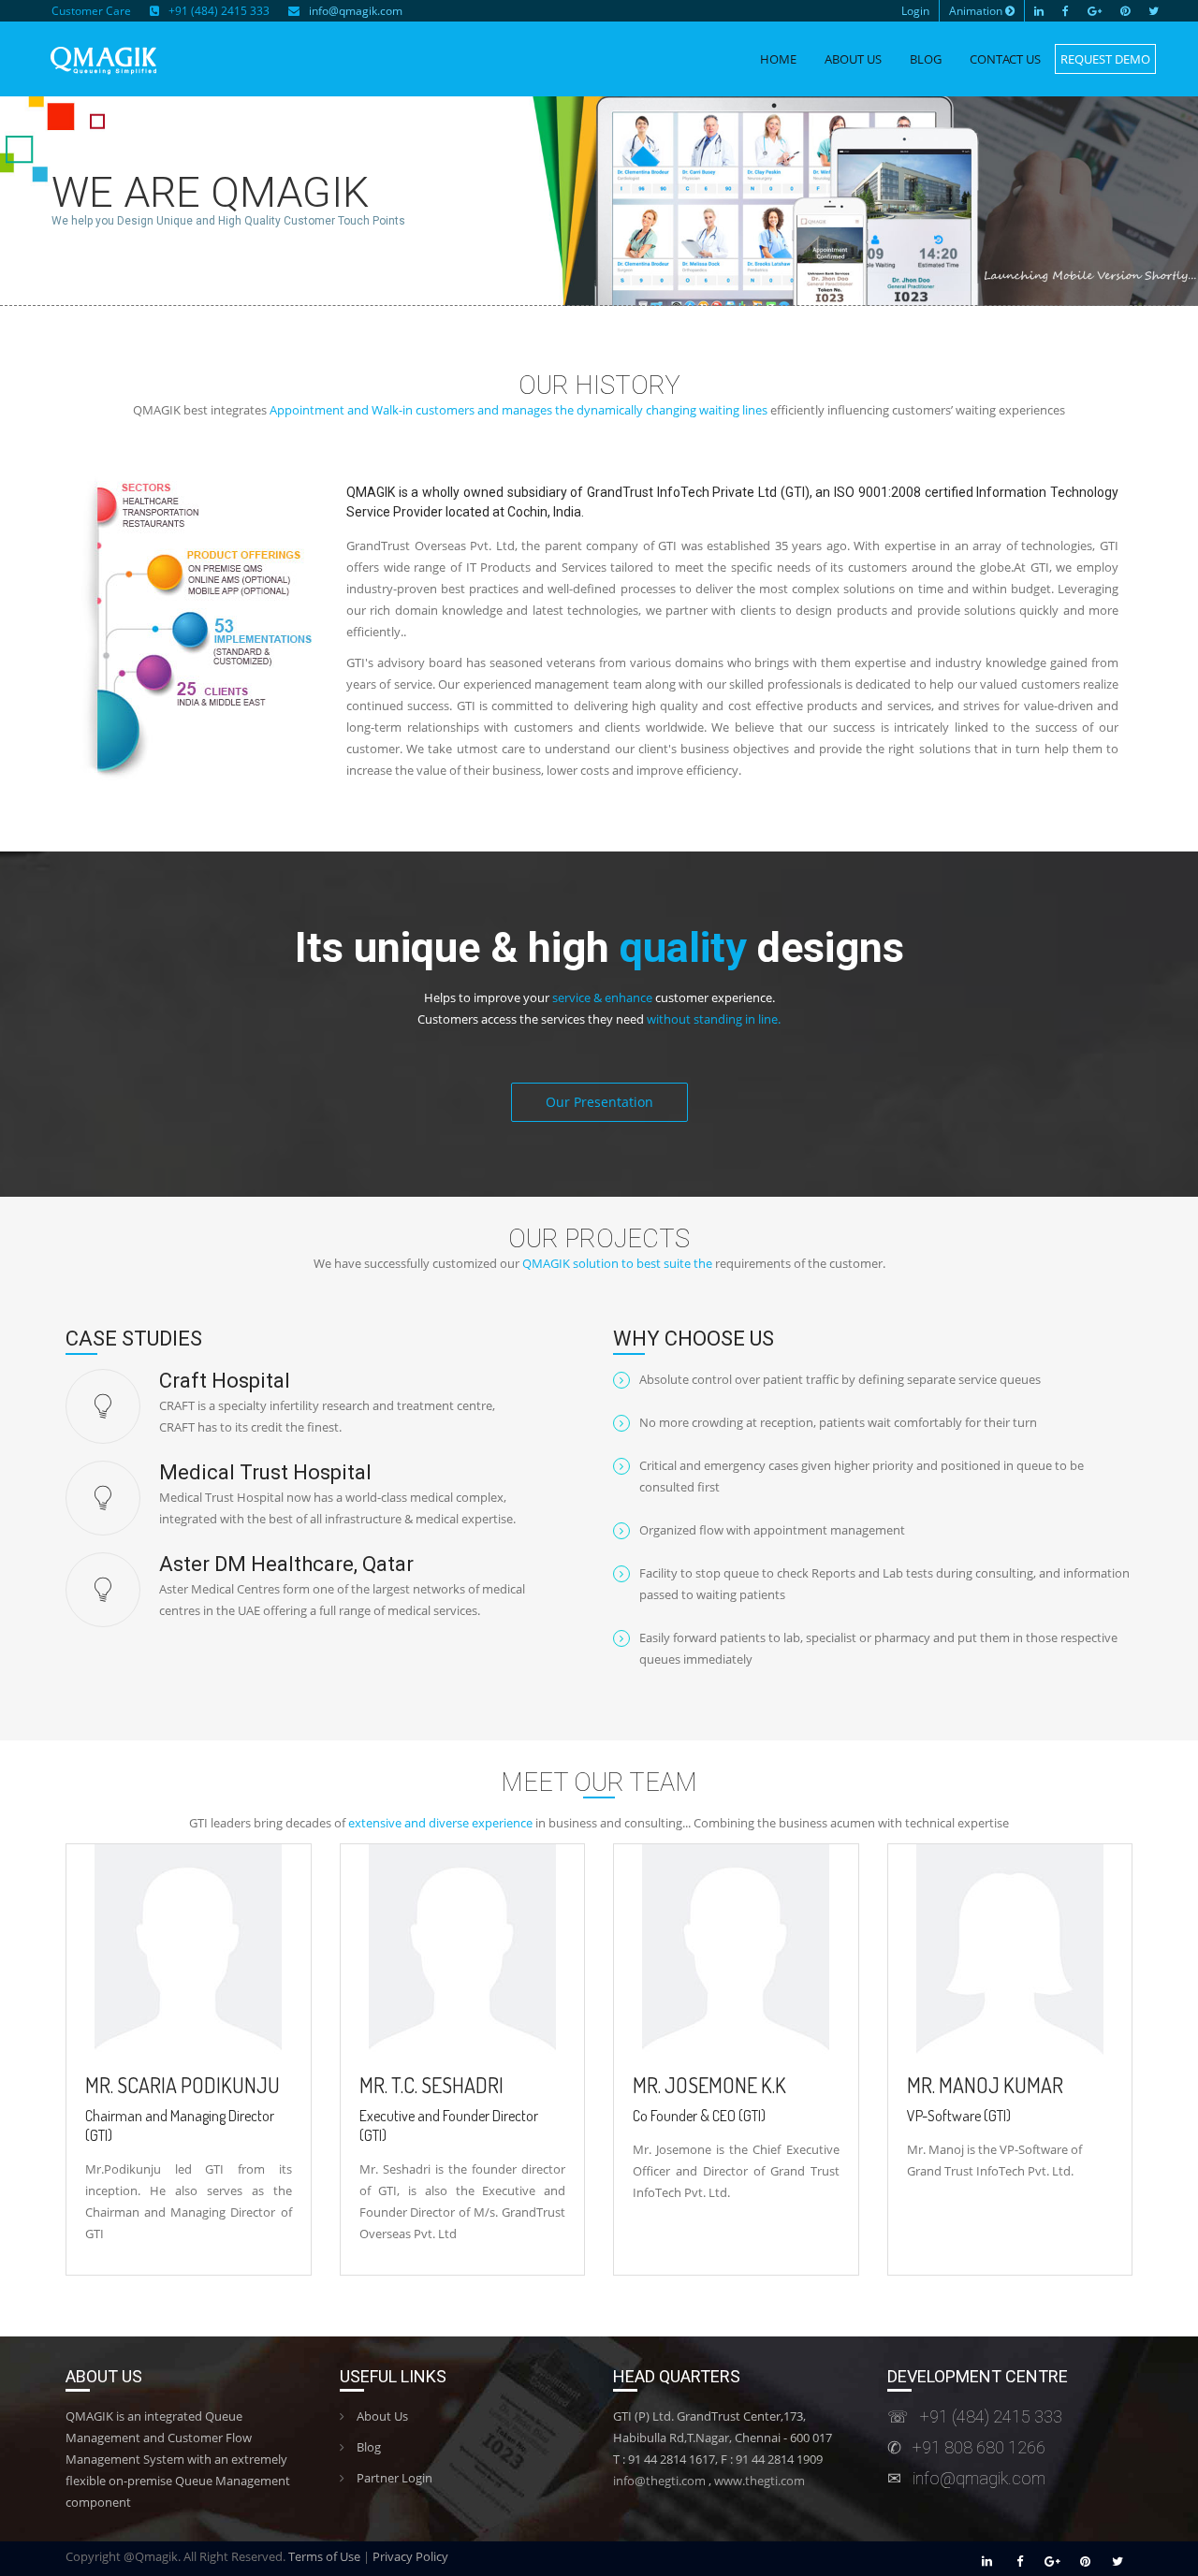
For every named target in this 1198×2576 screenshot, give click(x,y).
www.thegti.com (760, 2481)
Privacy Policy (410, 2556)
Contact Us (1005, 59)
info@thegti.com (659, 2481)
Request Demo (1105, 59)
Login (915, 11)
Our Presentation (599, 1102)
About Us (853, 59)
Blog (926, 59)
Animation (977, 11)
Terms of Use (324, 2556)
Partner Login (393, 2478)
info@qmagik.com (356, 11)
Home (778, 59)
